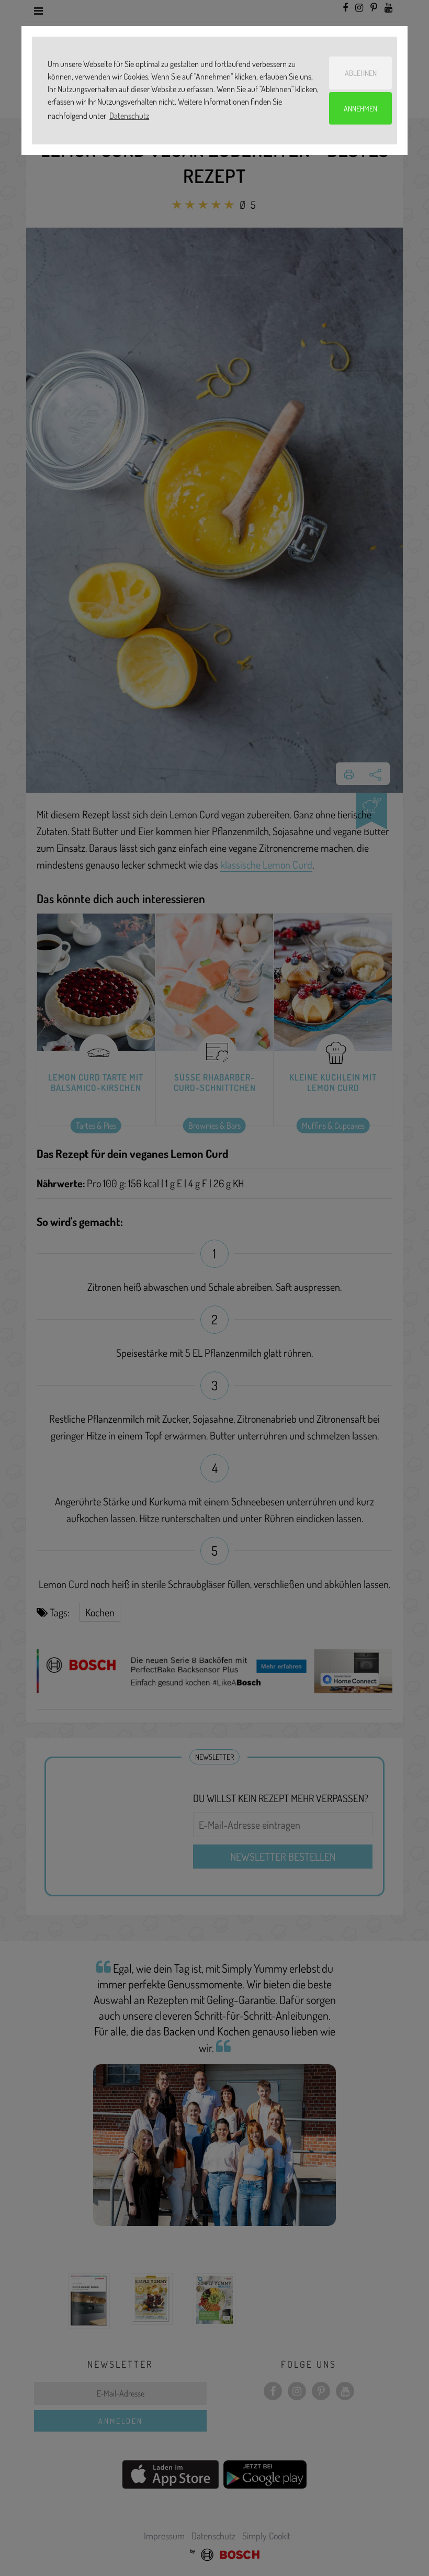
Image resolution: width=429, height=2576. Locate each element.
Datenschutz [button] (129, 116)
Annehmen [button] (360, 108)
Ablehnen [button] (361, 73)
